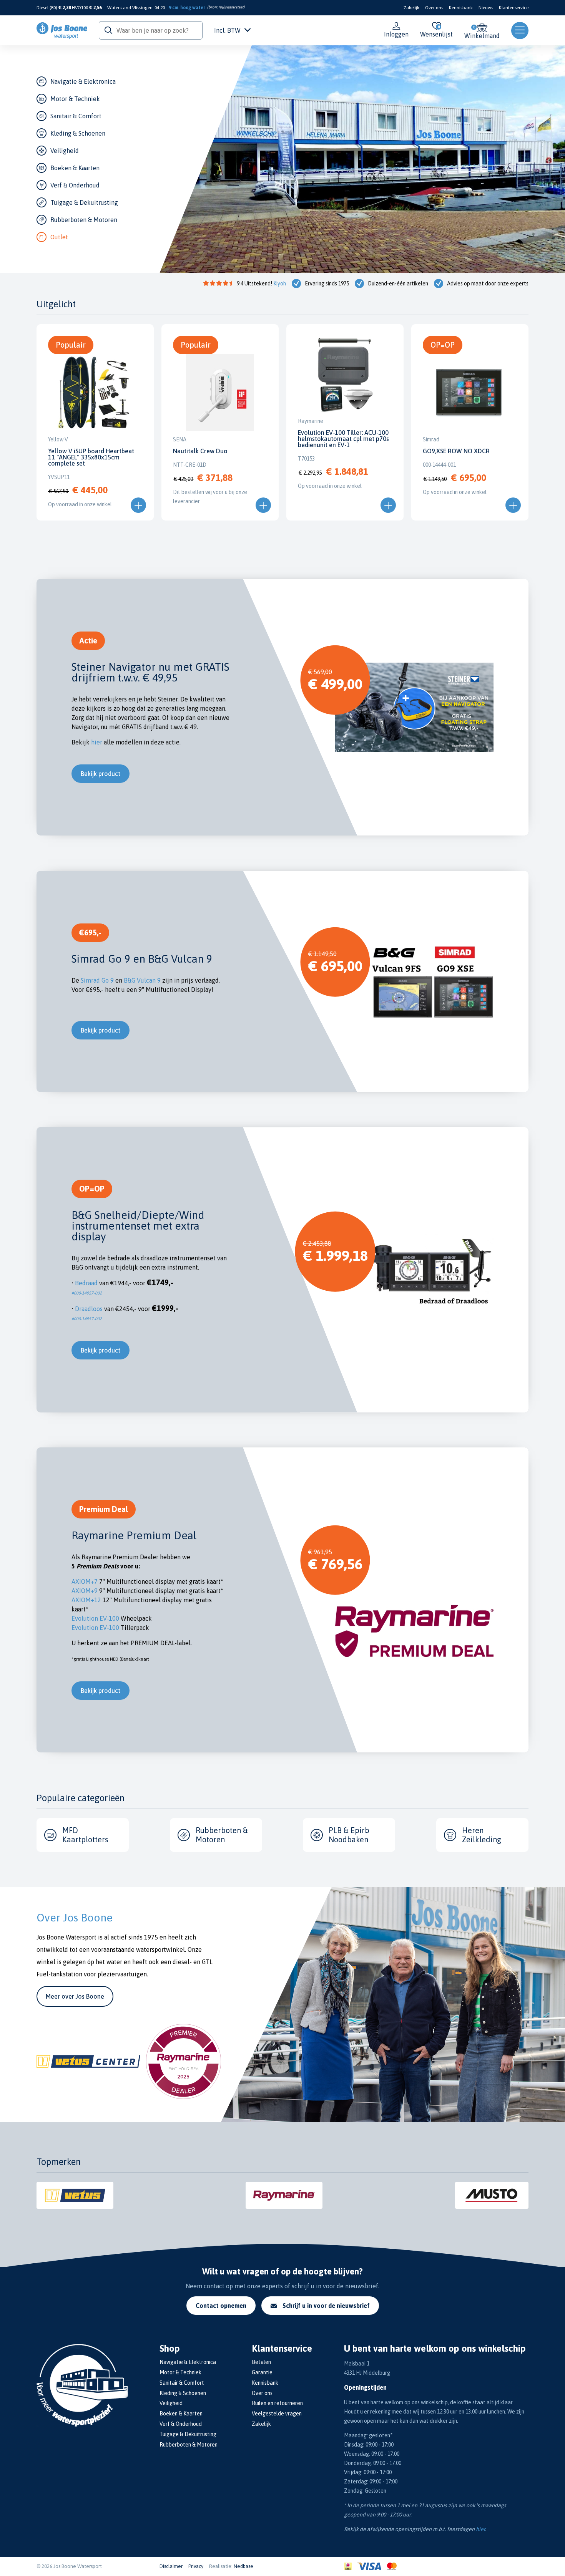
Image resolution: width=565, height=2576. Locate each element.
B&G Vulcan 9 (142, 980)
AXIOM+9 (85, 1591)
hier (97, 742)
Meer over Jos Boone (75, 1996)
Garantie (262, 2372)
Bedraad (87, 1283)
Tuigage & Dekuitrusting (84, 202)
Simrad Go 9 (97, 980)
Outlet (59, 237)
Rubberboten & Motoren (84, 220)
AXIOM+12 (86, 1600)
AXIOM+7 (85, 1581)
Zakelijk (411, 8)
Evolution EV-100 (95, 1618)
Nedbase (243, 2566)
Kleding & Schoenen (78, 133)
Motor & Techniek (75, 99)
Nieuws (486, 8)
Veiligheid (65, 151)
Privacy (196, 2566)
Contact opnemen (221, 2306)
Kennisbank (461, 8)
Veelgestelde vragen (277, 2414)
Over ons (434, 8)
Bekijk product (101, 774)
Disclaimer (171, 2566)
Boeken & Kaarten (75, 168)
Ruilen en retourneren (277, 2403)
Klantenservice (514, 8)
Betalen (261, 2362)
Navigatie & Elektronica (83, 81)
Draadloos (90, 1309)
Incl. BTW (227, 30)
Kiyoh (280, 283)
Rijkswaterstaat (231, 7)
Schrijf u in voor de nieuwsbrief (326, 2306)
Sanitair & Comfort (76, 116)
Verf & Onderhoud (75, 185)
